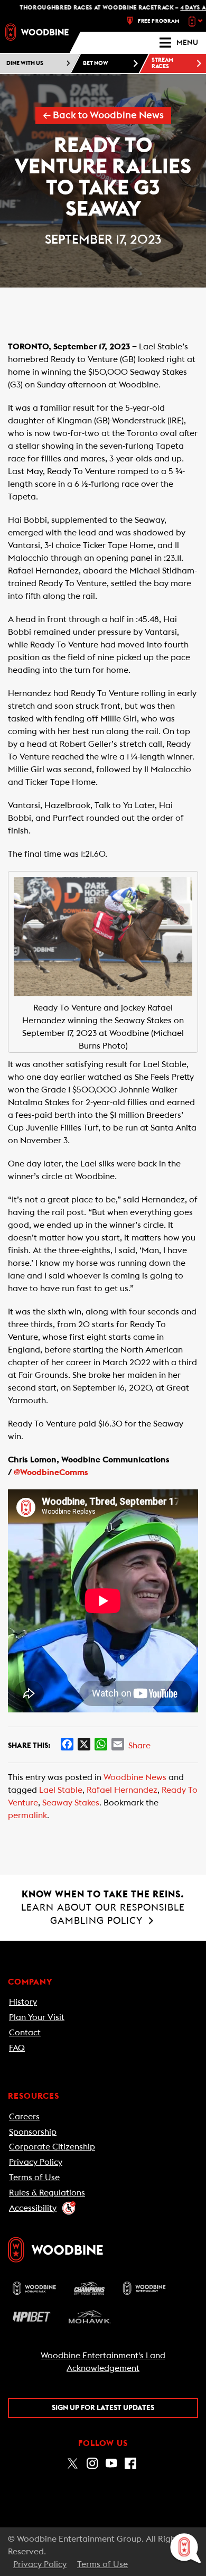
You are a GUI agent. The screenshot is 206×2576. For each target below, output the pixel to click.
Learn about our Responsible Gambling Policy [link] (103, 1907)
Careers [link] (24, 2117)
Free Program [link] (159, 21)
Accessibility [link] (33, 2208)
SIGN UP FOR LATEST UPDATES (103, 2408)
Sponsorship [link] (33, 2132)
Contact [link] (25, 2033)
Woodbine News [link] (135, 1777)
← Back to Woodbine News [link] (103, 115)
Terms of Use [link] (34, 2177)
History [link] (23, 2002)
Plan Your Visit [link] (37, 2017)
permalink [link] (27, 1815)
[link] (37, 32)
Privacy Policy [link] (36, 2162)
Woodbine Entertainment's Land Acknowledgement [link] (103, 2362)
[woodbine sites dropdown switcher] (197, 21)
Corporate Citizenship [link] (52, 2147)
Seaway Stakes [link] (71, 1803)
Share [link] (139, 1746)
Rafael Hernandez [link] (122, 1790)
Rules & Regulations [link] (47, 2193)
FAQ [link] (17, 2048)
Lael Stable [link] (61, 1790)
